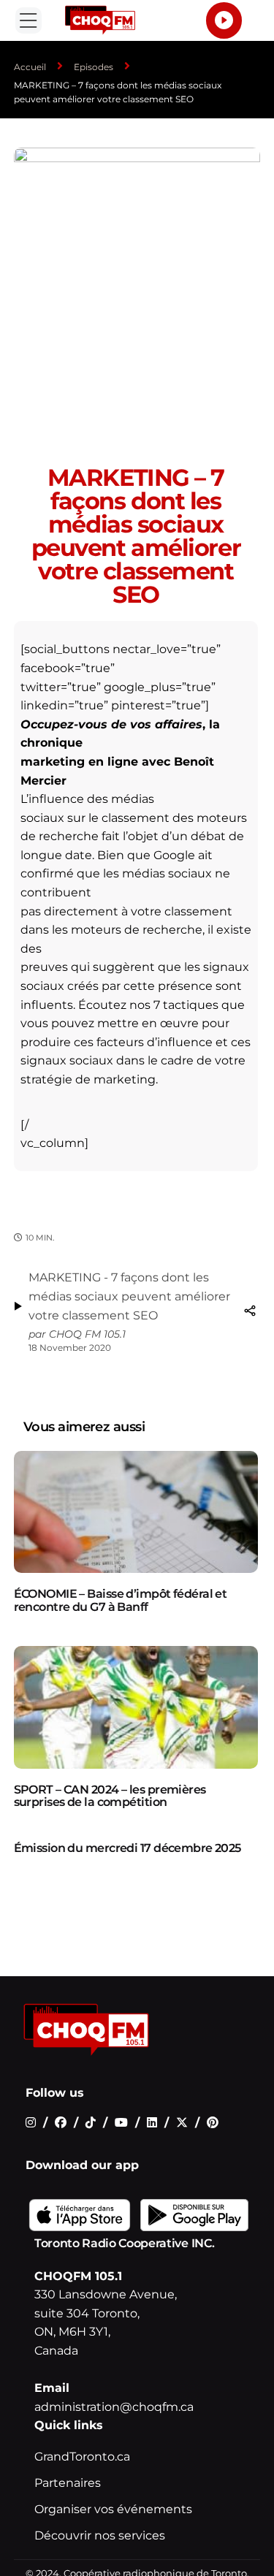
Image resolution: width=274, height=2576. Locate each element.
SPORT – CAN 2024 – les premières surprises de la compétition (110, 1796)
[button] (28, 20)
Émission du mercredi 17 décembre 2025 (128, 1848)
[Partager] (250, 1311)
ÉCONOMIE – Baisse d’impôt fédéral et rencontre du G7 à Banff (121, 1600)
